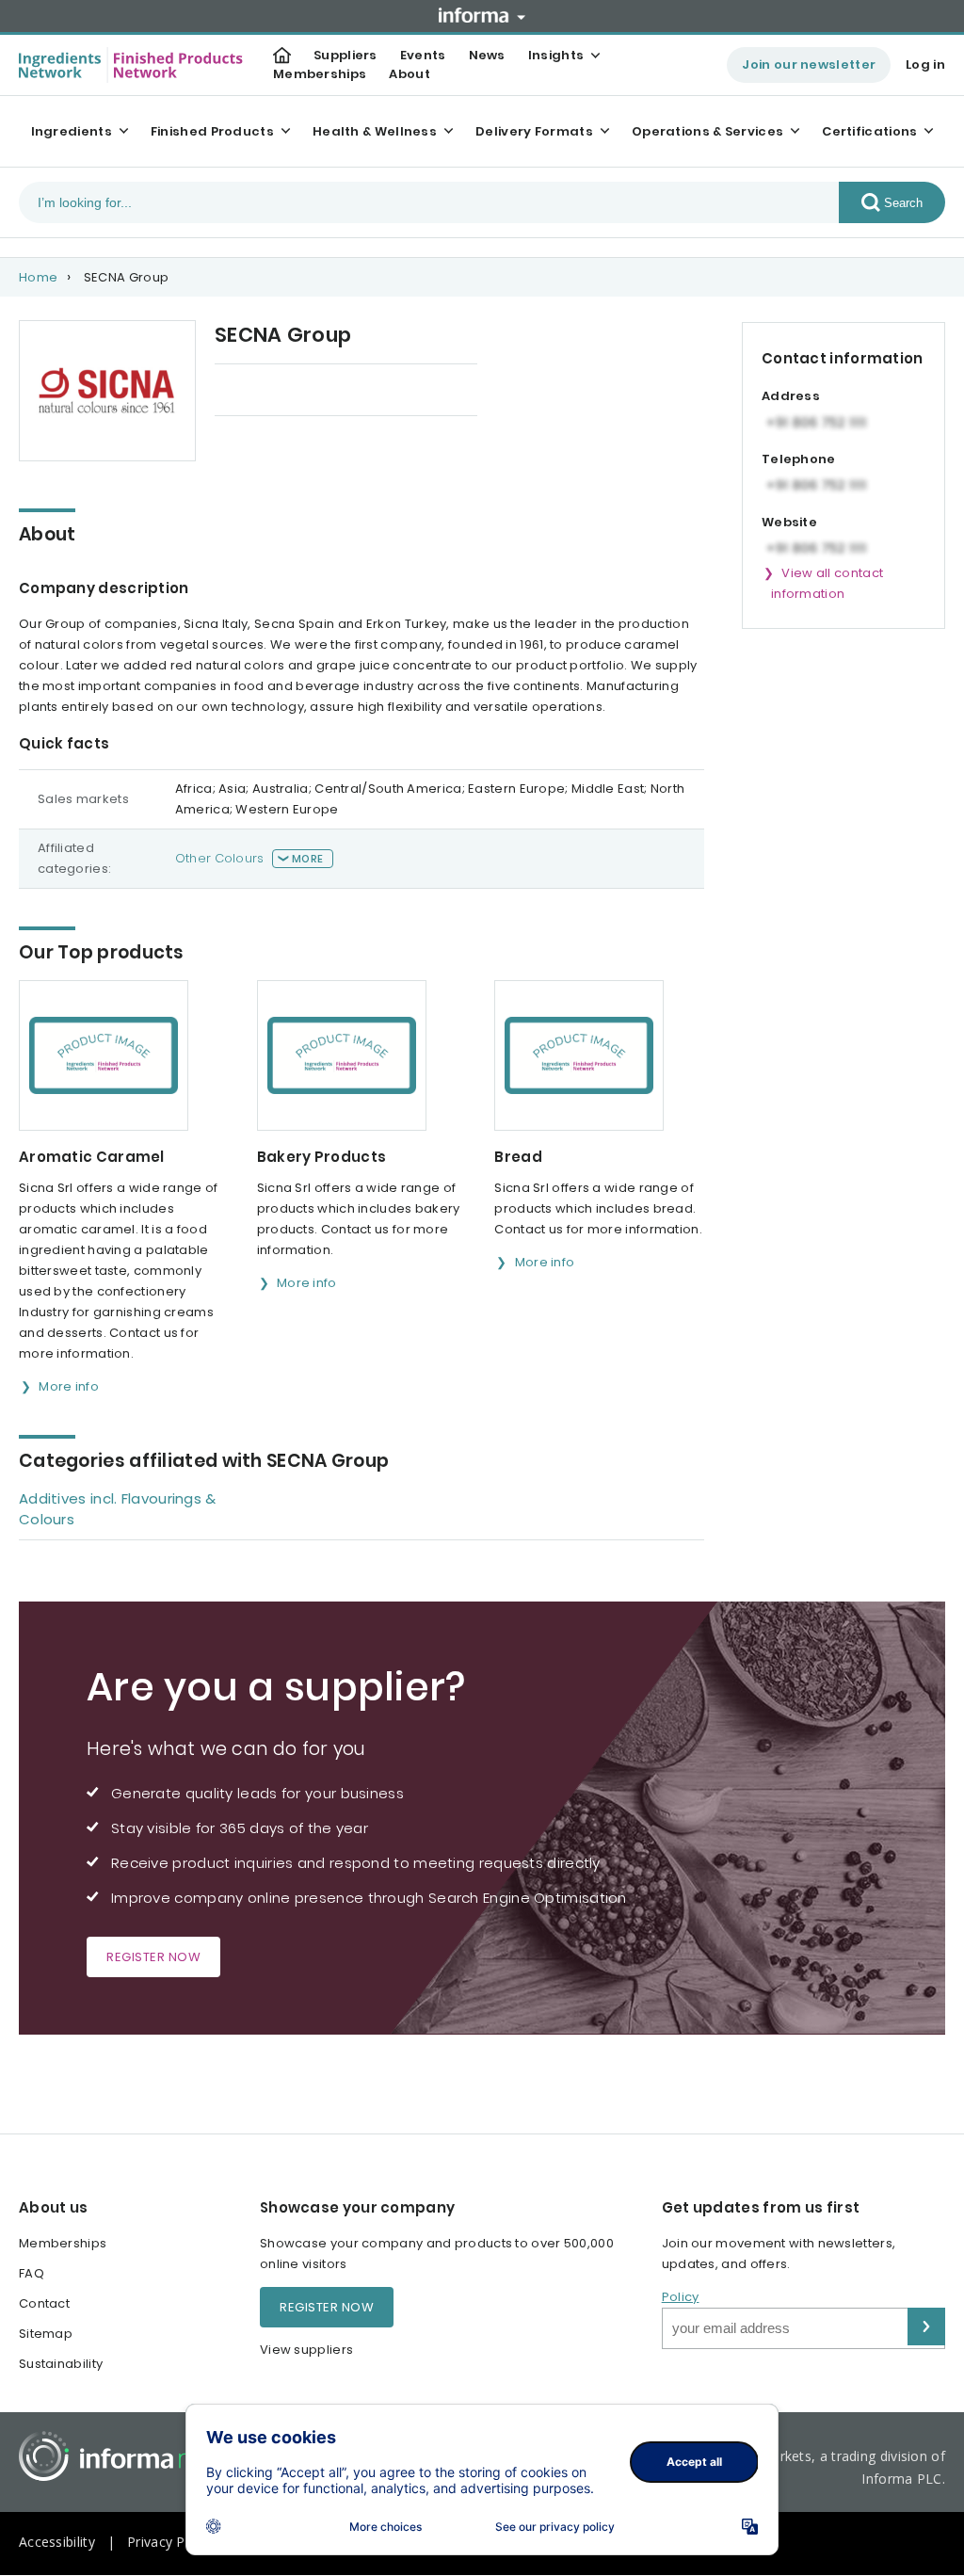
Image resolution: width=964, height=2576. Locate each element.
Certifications (869, 131)
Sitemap (46, 2334)
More (307, 859)
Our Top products (271, 391)
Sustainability (61, 2364)
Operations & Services (707, 131)
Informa (482, 15)
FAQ (32, 2273)
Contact (44, 2303)
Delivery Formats (534, 131)
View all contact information (827, 583)
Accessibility (57, 2542)
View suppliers (306, 2350)
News (487, 55)
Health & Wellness (375, 131)
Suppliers (345, 55)
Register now (153, 1957)
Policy (681, 2297)
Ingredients (72, 131)
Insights (556, 55)
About (410, 74)
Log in (925, 64)
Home (38, 277)
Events (423, 55)
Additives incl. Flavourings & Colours (118, 1509)
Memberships (320, 74)
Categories (403, 391)
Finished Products (212, 131)
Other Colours (220, 858)
